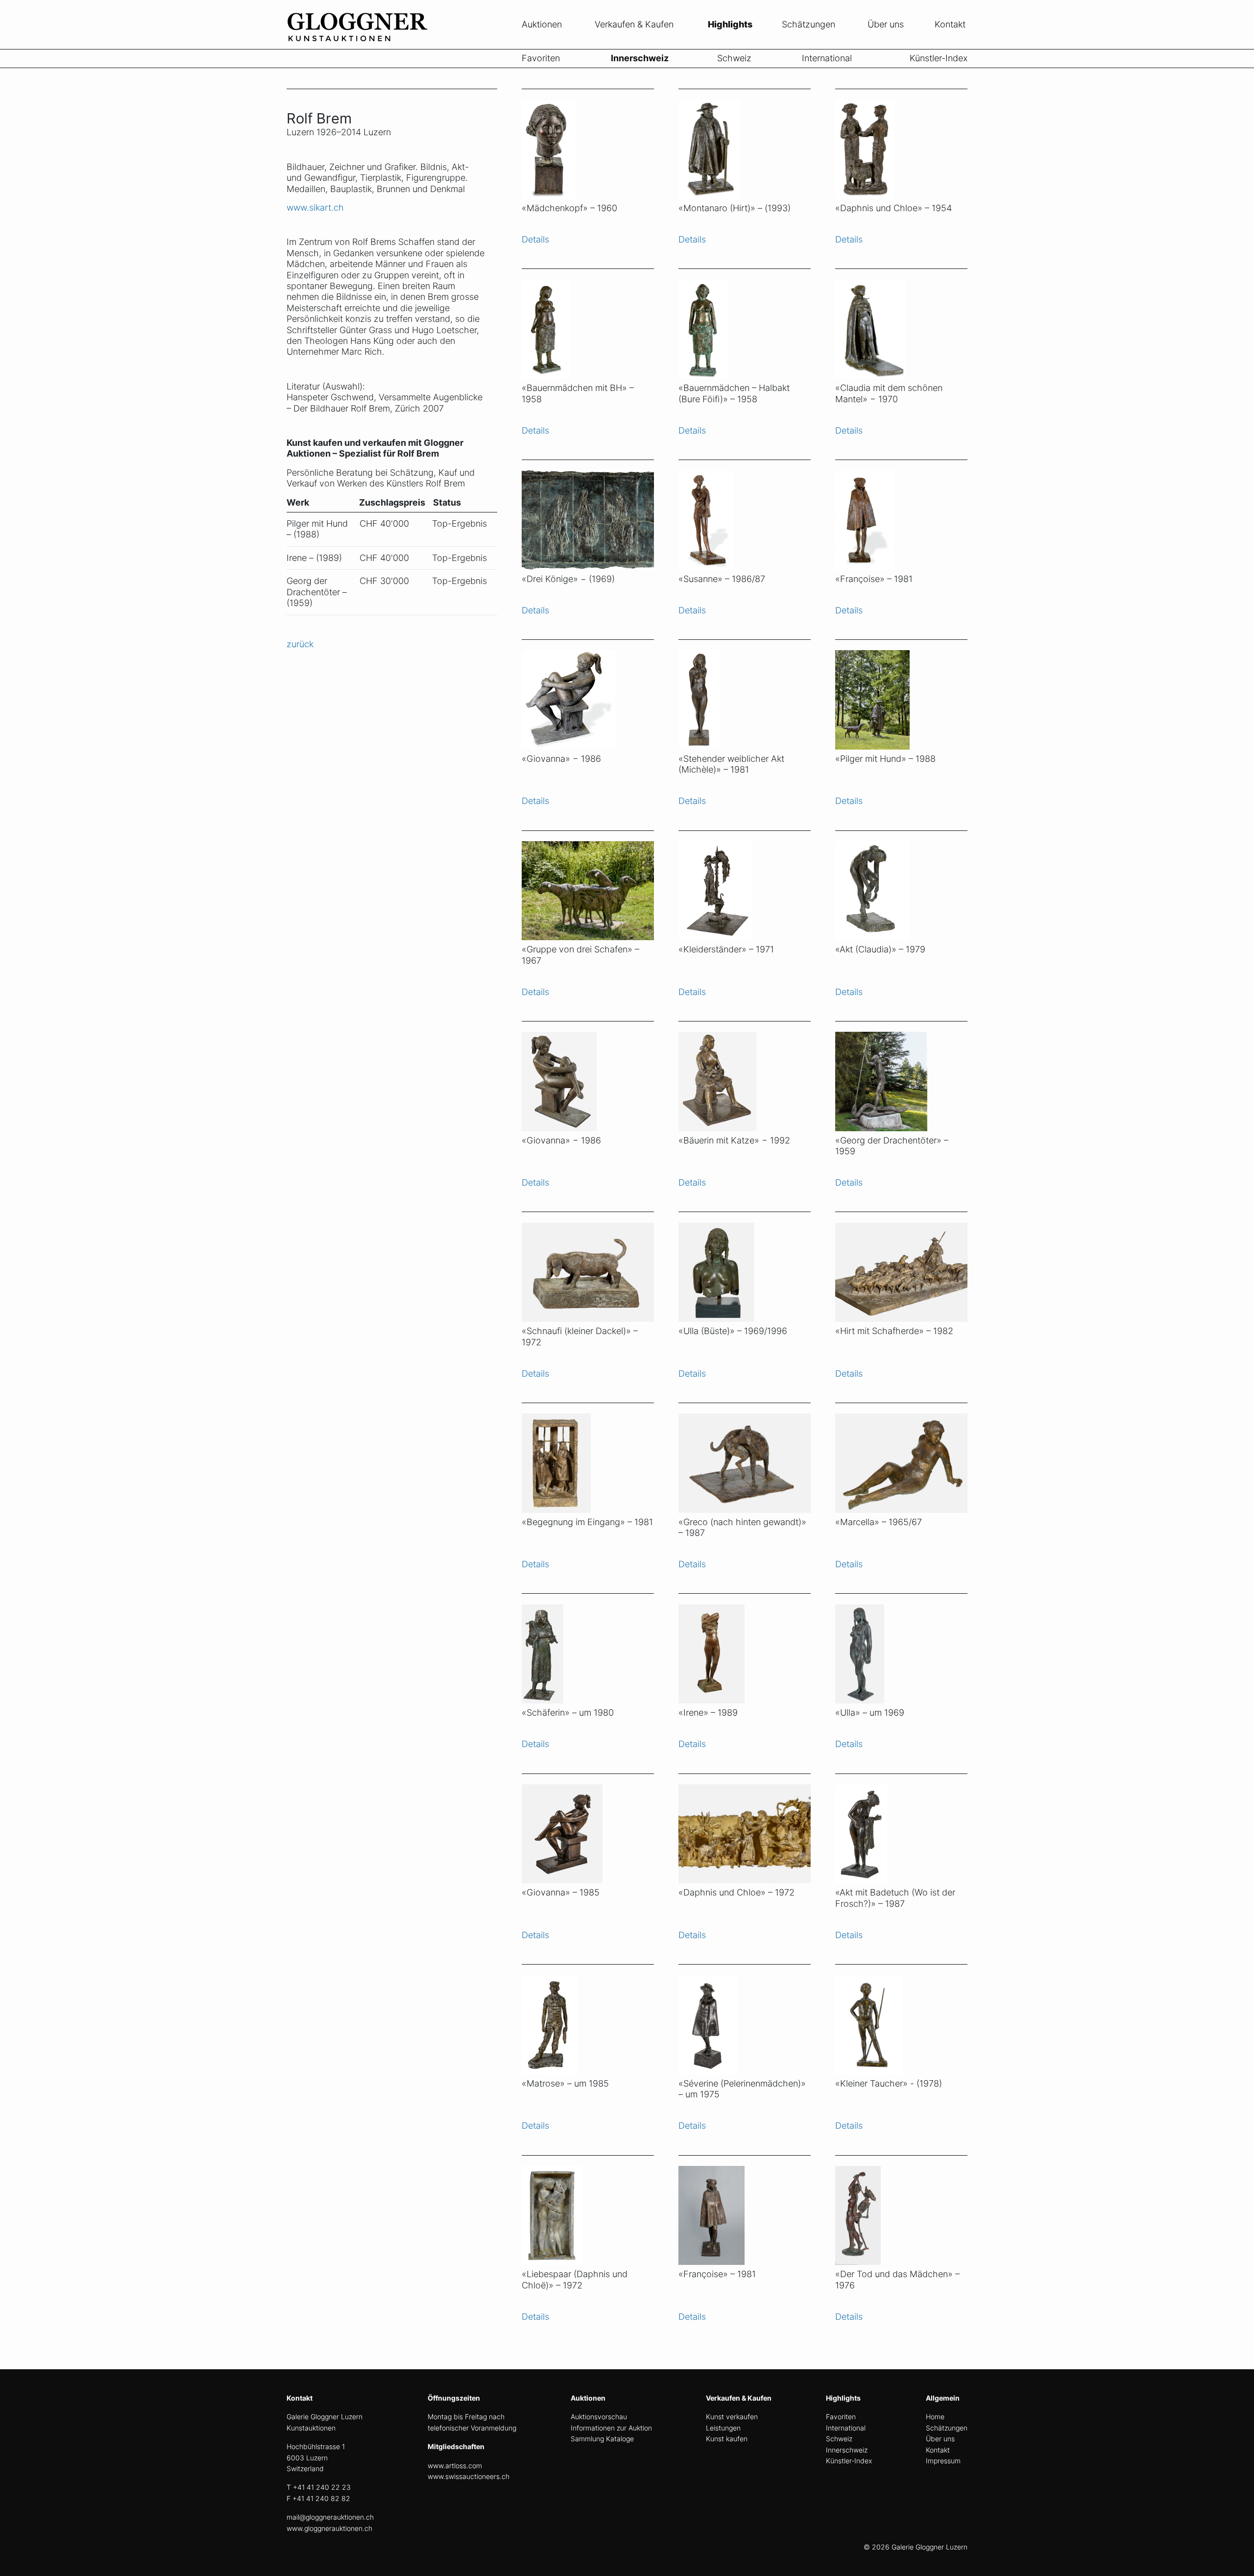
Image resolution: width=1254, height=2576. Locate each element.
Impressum (943, 2461)
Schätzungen (808, 24)
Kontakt (950, 24)
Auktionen (542, 24)
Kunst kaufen (727, 2439)
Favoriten (541, 58)
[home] (360, 43)
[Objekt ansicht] (588, 144)
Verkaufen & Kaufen (634, 24)
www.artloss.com (455, 2466)
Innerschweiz (640, 58)
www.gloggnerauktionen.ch (329, 2528)
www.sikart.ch (315, 207)
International (827, 58)
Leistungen (723, 2428)
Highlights (730, 24)
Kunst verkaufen (732, 2417)
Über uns (886, 24)
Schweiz (734, 58)
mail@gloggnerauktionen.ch (330, 2517)
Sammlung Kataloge (602, 2439)
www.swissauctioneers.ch (469, 2476)
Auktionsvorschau (599, 2417)
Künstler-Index (939, 58)
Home (935, 2417)
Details (535, 239)
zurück (300, 644)
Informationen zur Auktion (611, 2428)
